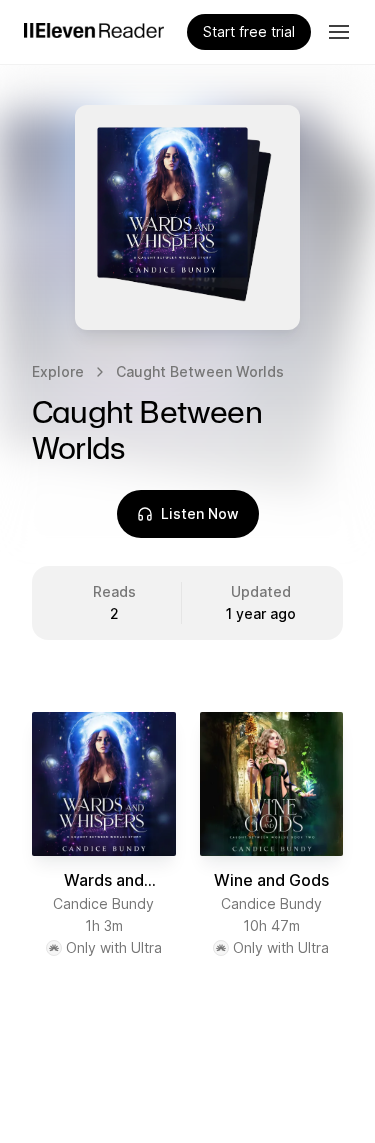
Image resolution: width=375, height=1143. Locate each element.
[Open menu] (339, 32)
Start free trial (249, 31)
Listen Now (200, 513)
